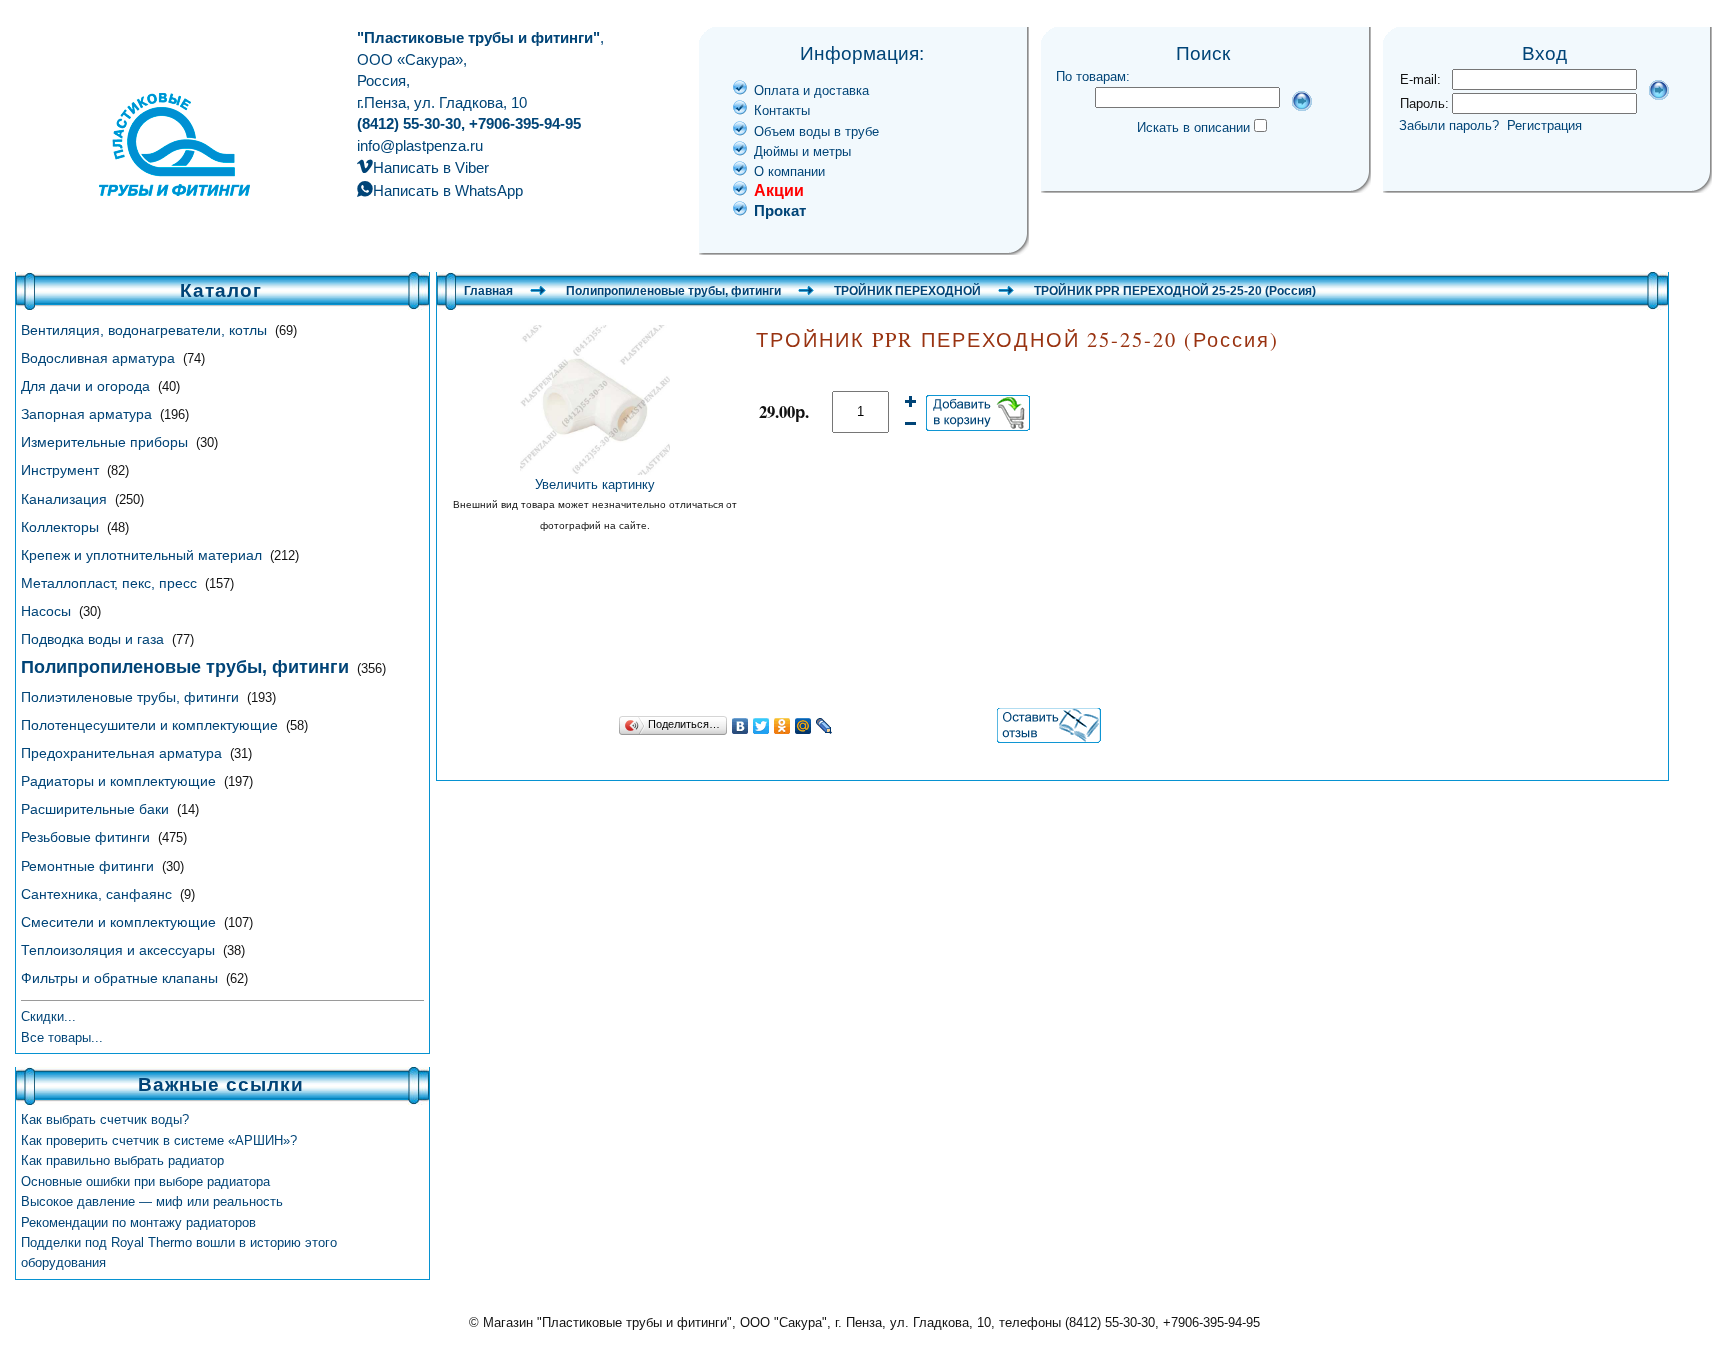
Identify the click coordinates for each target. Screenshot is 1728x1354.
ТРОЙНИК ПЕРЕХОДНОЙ (907, 291)
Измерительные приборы (106, 442)
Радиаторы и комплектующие (120, 781)
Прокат (780, 210)
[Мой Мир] (803, 726)
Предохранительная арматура (123, 753)
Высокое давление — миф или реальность (152, 1201)
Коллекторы (62, 527)
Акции (779, 190)
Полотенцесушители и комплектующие (151, 725)
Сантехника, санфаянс (98, 894)
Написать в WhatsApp (448, 190)
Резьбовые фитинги (87, 837)
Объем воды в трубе (816, 131)
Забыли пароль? (1449, 125)
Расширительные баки (97, 809)
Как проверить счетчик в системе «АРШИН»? (159, 1140)
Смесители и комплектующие (120, 922)
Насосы (48, 611)
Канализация (66, 499)
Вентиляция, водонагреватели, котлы (146, 330)
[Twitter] (761, 726)
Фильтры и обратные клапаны (121, 978)
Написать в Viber (431, 167)
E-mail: (1420, 79)
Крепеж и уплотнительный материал (143, 555)
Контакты (782, 110)
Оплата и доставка (811, 90)
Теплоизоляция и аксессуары (120, 950)
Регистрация (1544, 125)
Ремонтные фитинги (89, 866)
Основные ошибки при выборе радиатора (145, 1181)
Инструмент (62, 470)
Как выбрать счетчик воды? (105, 1119)
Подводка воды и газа (94, 639)
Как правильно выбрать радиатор (122, 1160)
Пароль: (1424, 103)
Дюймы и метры (802, 151)
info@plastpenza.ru (420, 145)
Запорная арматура (88, 414)
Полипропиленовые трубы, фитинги (673, 291)
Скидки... (48, 1016)
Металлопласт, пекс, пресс (111, 583)
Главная (488, 291)
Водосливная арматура (100, 358)
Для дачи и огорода (87, 386)
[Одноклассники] (782, 726)
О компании (789, 171)
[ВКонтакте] (740, 726)
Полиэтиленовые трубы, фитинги (132, 697)
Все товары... (62, 1037)
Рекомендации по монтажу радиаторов (138, 1222)
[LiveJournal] (824, 726)
